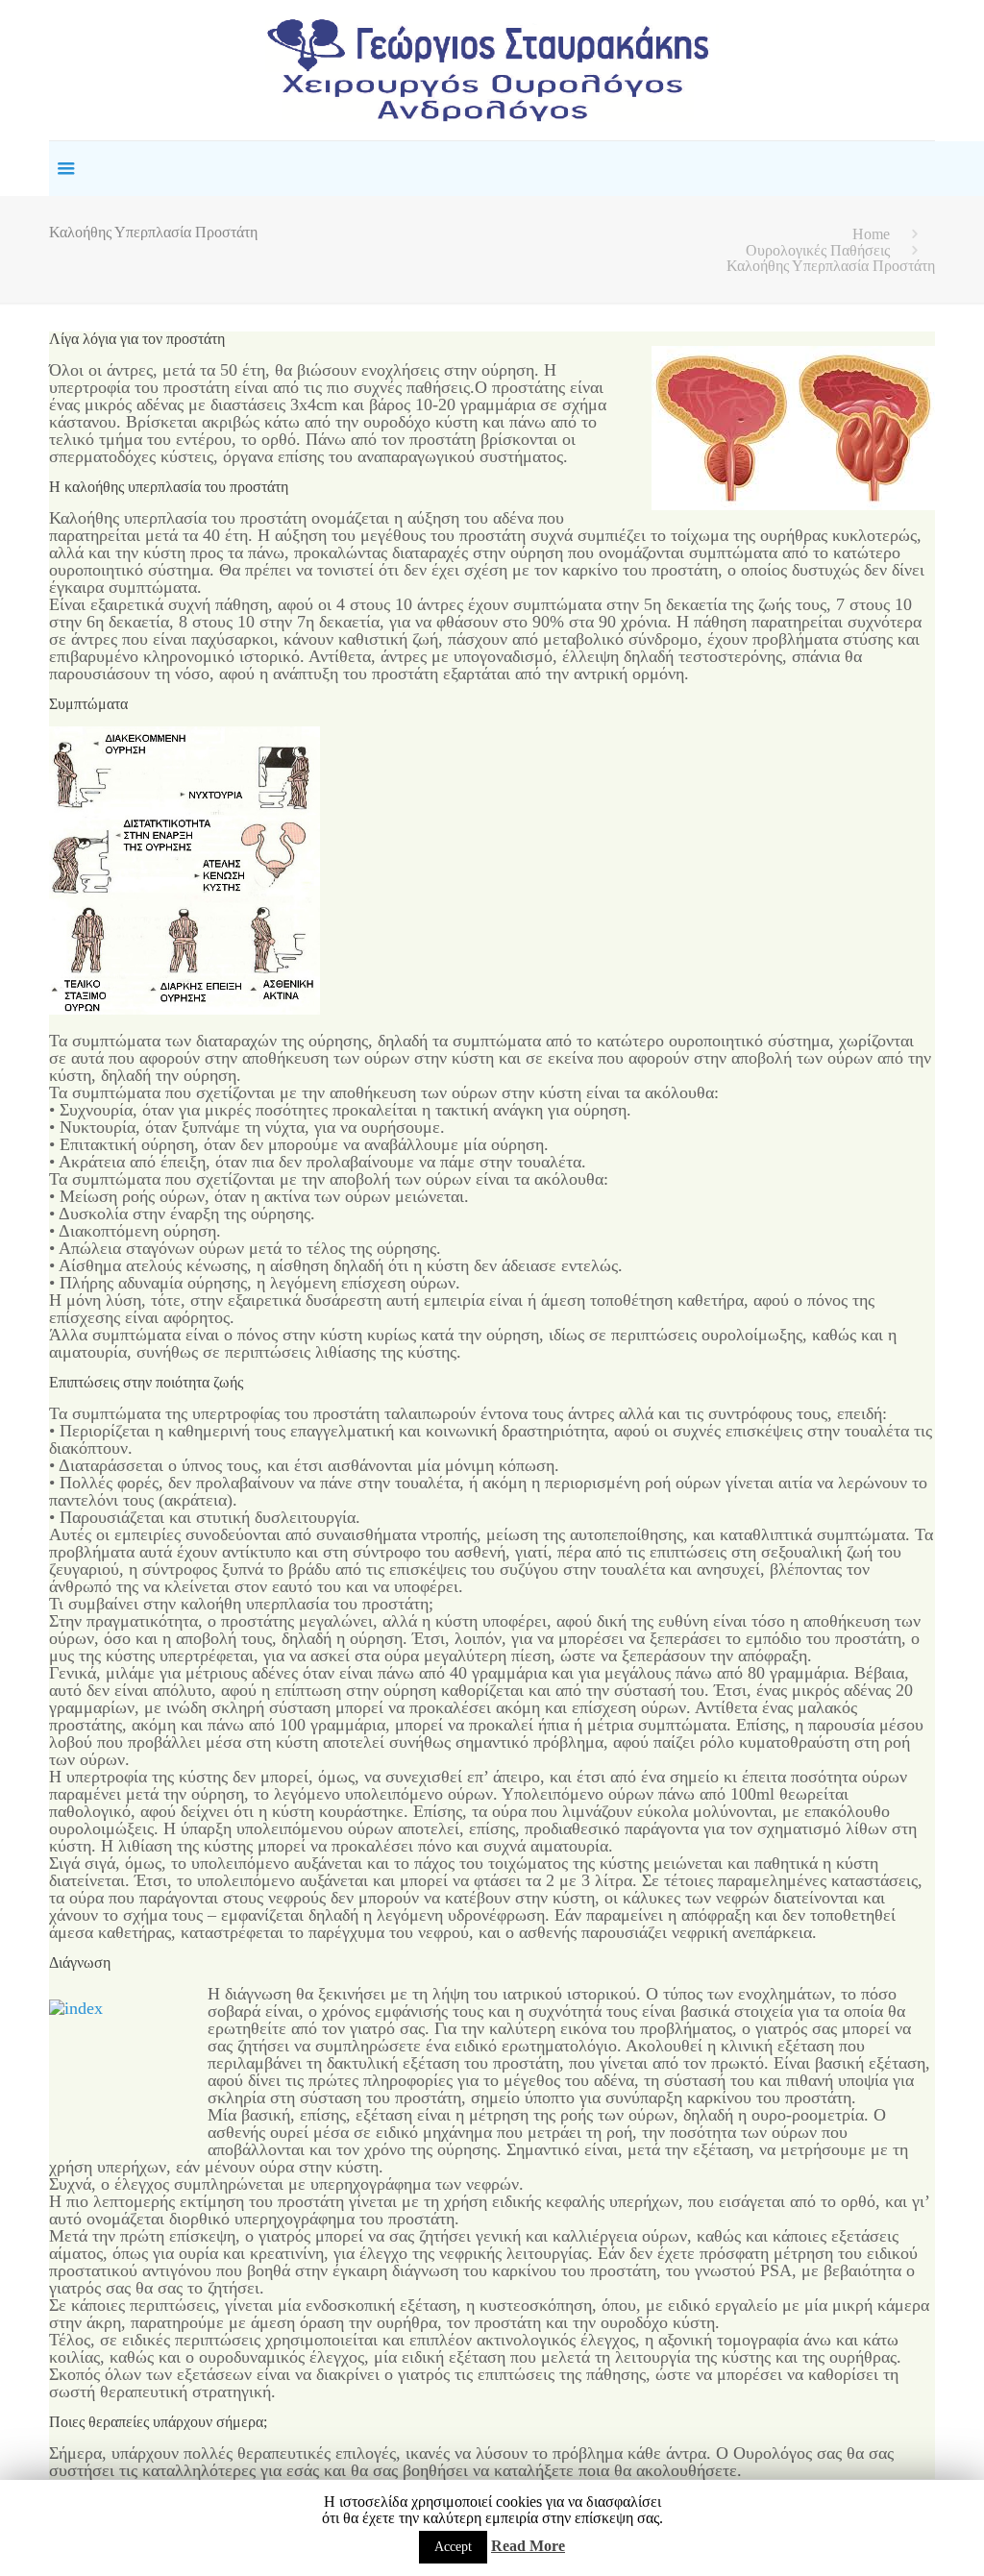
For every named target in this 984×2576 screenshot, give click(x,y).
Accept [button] (453, 2547)
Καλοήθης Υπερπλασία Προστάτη (831, 266)
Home (871, 234)
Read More (528, 2546)
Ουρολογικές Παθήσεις (818, 250)
